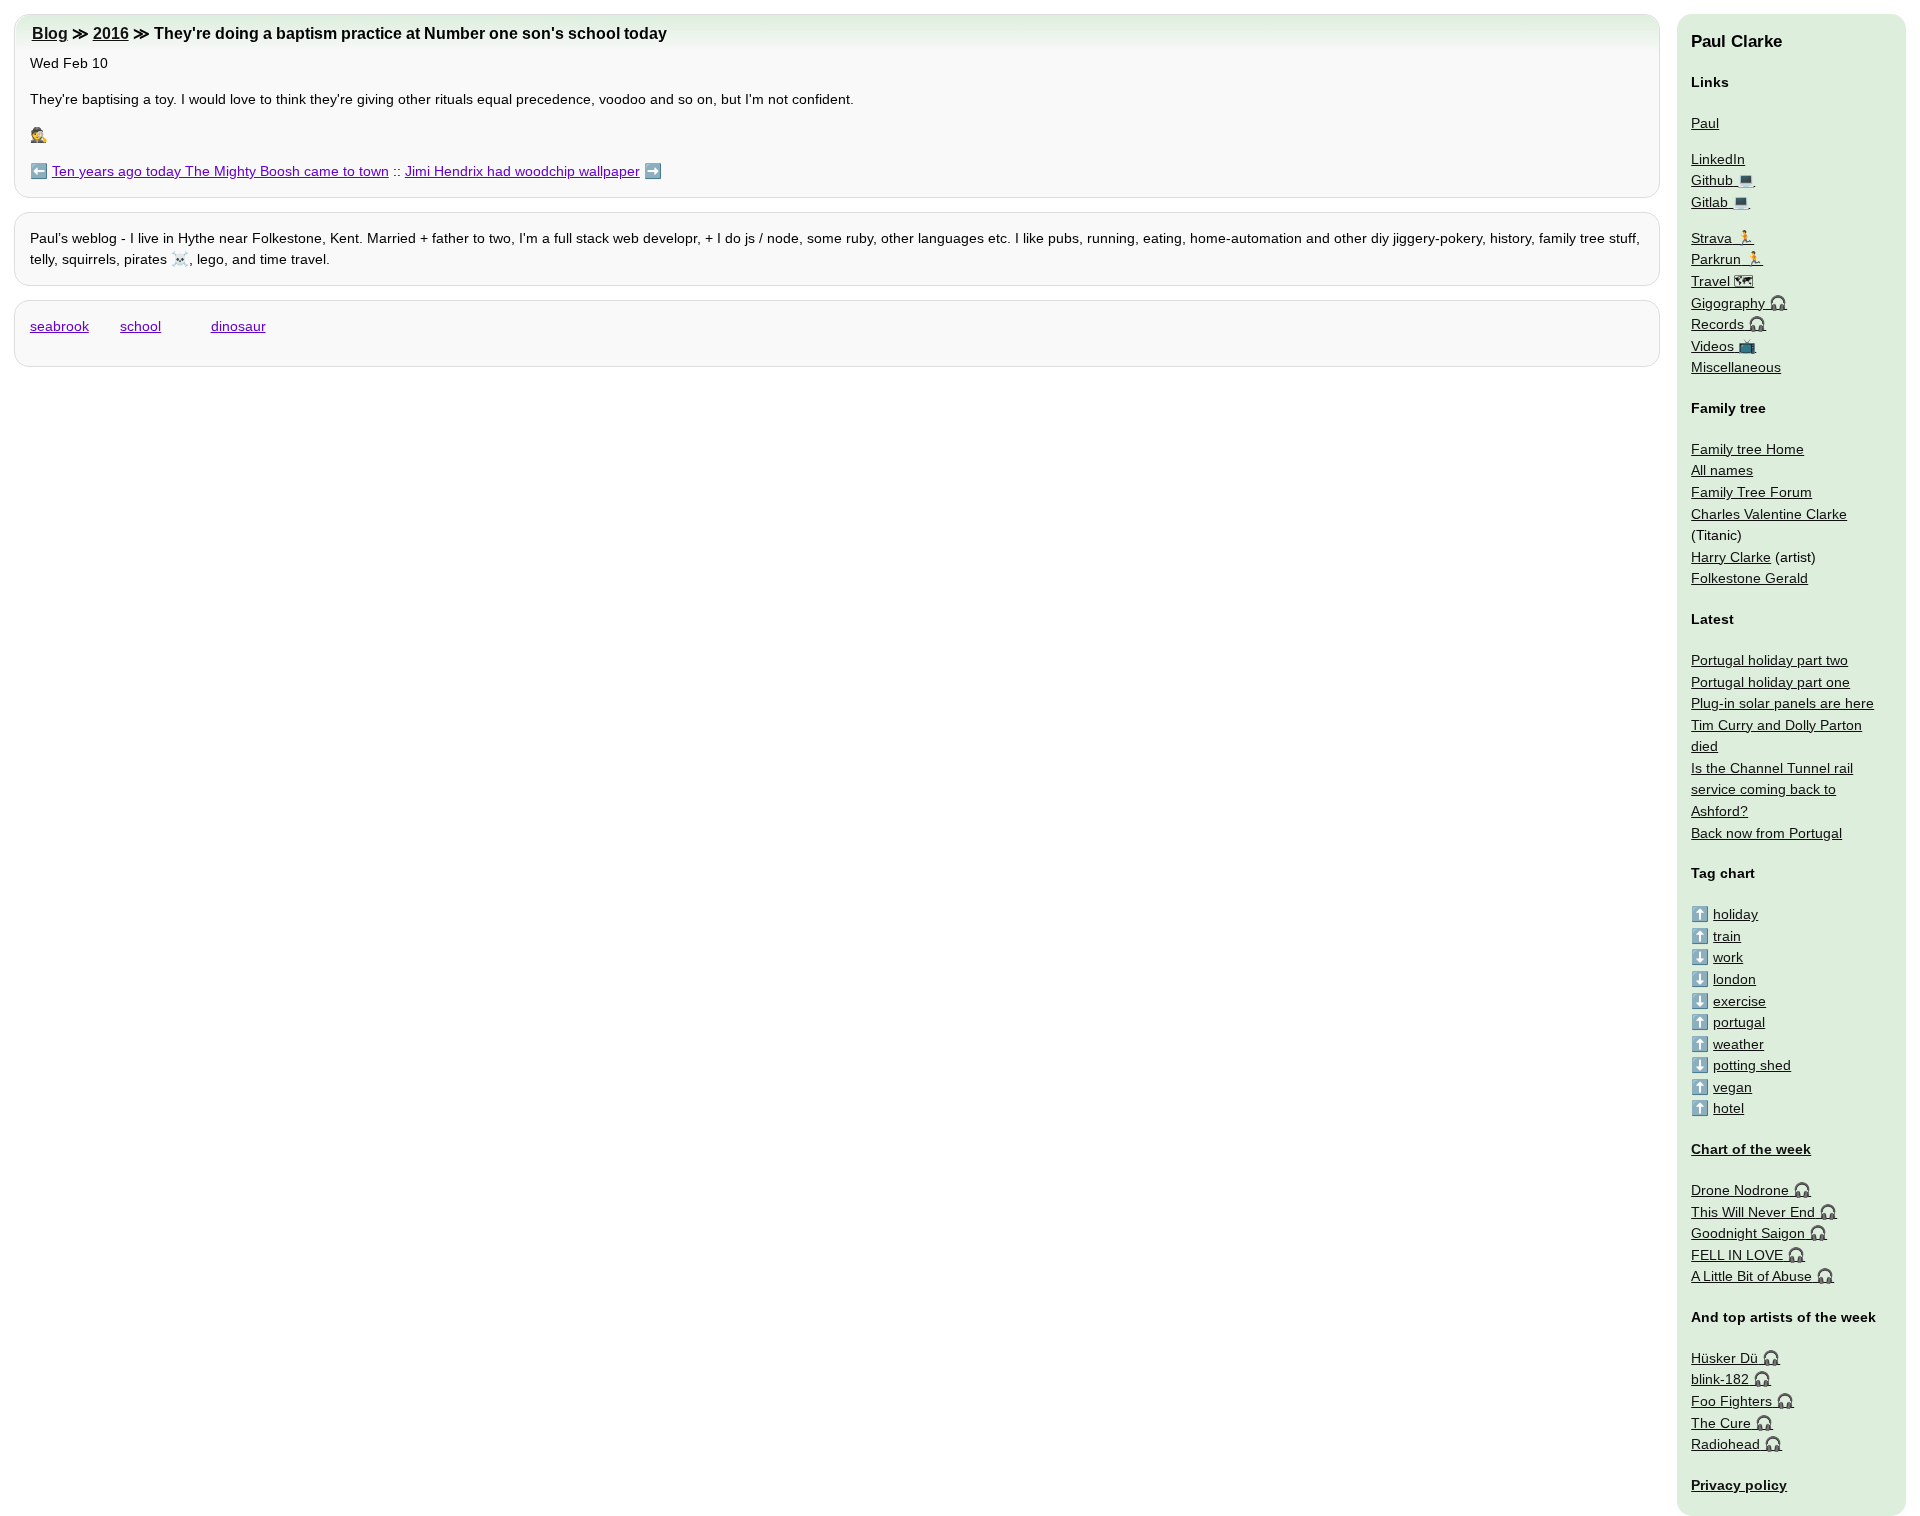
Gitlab (1709, 202)
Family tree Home (1747, 449)
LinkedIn (1718, 159)
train (1727, 936)
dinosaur (238, 326)
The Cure (1721, 1423)
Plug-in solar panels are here (1782, 703)
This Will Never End (1753, 1212)
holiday (1735, 914)
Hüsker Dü (1724, 1358)
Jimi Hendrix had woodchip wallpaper (522, 171)
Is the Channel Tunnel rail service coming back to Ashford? (1772, 789)
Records (1717, 324)
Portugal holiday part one (1770, 682)
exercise (1739, 1001)
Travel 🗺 (1722, 281)
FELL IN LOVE (1737, 1255)
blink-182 (1720, 1379)
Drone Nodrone (1740, 1190)
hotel (1728, 1108)
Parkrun (1716, 259)
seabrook (59, 326)
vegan (1732, 1087)
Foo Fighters (1731, 1401)
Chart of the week (1751, 1149)
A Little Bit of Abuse (1751, 1276)
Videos (1712, 346)
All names (1722, 470)
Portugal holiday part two (1769, 660)
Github (1712, 180)
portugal (1739, 1022)
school (140, 326)
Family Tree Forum (1751, 492)
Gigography (1728, 303)
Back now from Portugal (1766, 833)
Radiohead (1725, 1444)
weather (1738, 1044)
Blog (50, 33)
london (1734, 979)
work (1728, 957)
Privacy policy (1739, 1485)
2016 (111, 33)
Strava (1711, 238)
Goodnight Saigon (1748, 1233)
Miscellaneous (1736, 367)
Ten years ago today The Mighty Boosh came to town (220, 171)
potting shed (1752, 1065)
